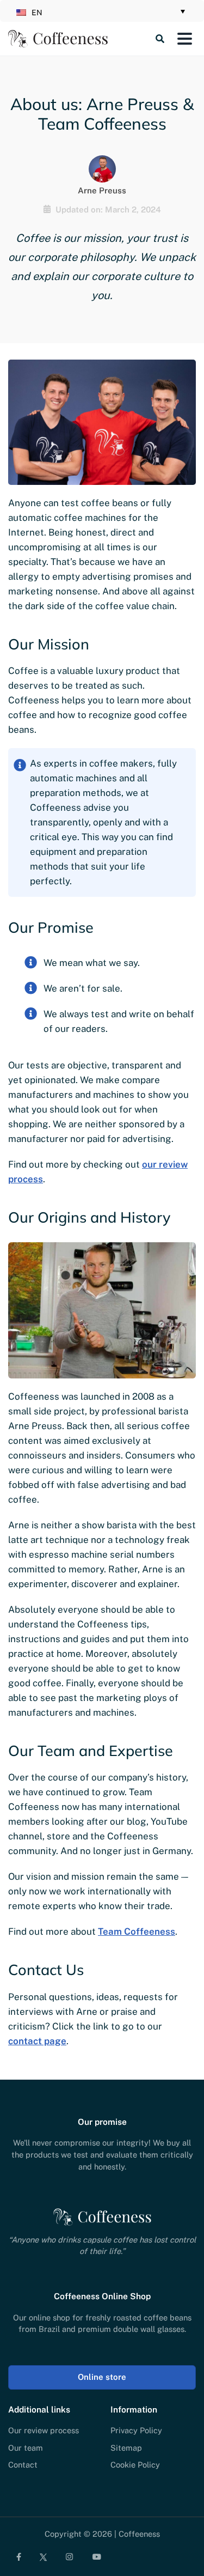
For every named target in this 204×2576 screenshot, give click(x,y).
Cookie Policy (135, 2465)
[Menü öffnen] (184, 39)
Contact (23, 2465)
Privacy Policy (136, 2430)
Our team (26, 2447)
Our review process (44, 2430)
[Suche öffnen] (140, 39)
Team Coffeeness (137, 1931)
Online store (102, 2377)
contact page (37, 2041)
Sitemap (126, 2447)
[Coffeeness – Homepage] (58, 39)
